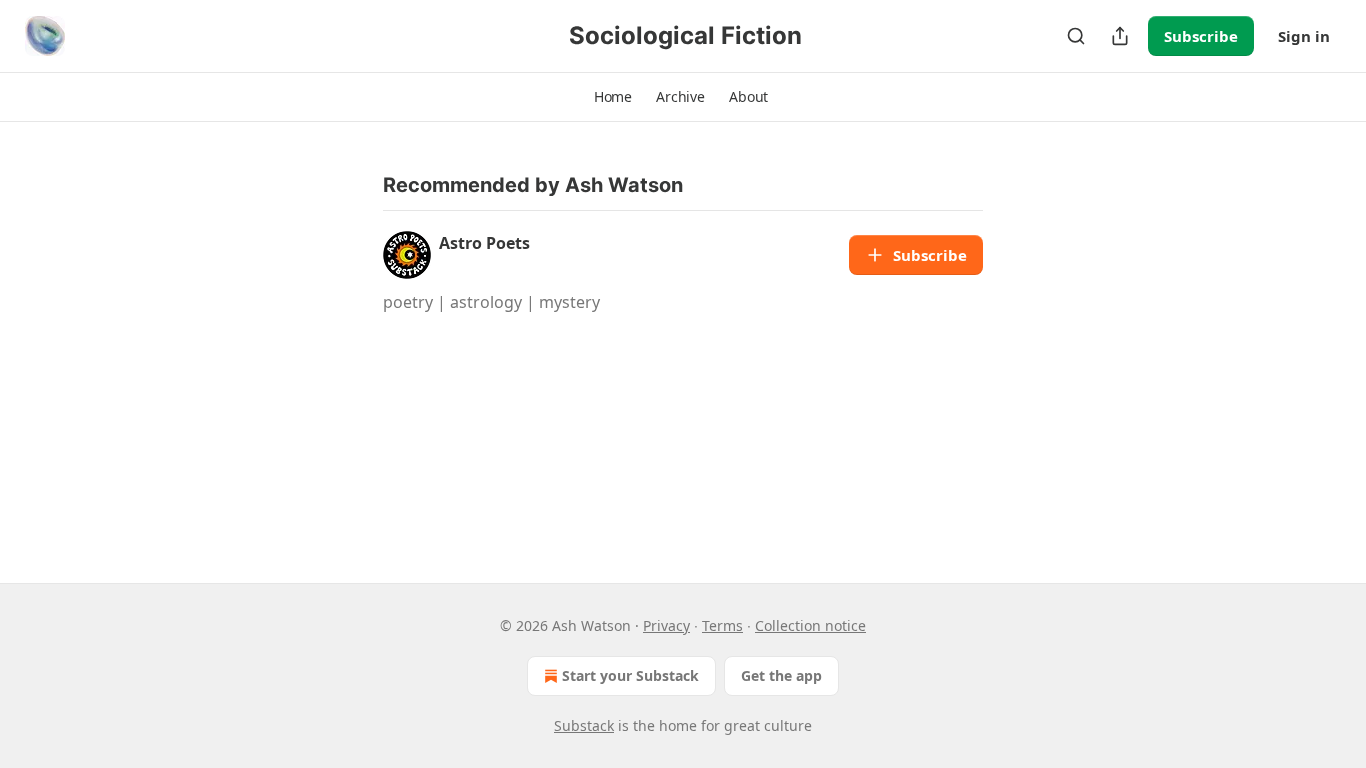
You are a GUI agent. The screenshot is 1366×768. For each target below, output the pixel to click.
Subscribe (1201, 36)
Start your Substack (630, 675)
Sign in (1304, 36)
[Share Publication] (1120, 36)
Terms (722, 625)
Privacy (666, 625)
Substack (584, 725)
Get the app (781, 675)
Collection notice (810, 625)
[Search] (1076, 36)
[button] (613, 97)
